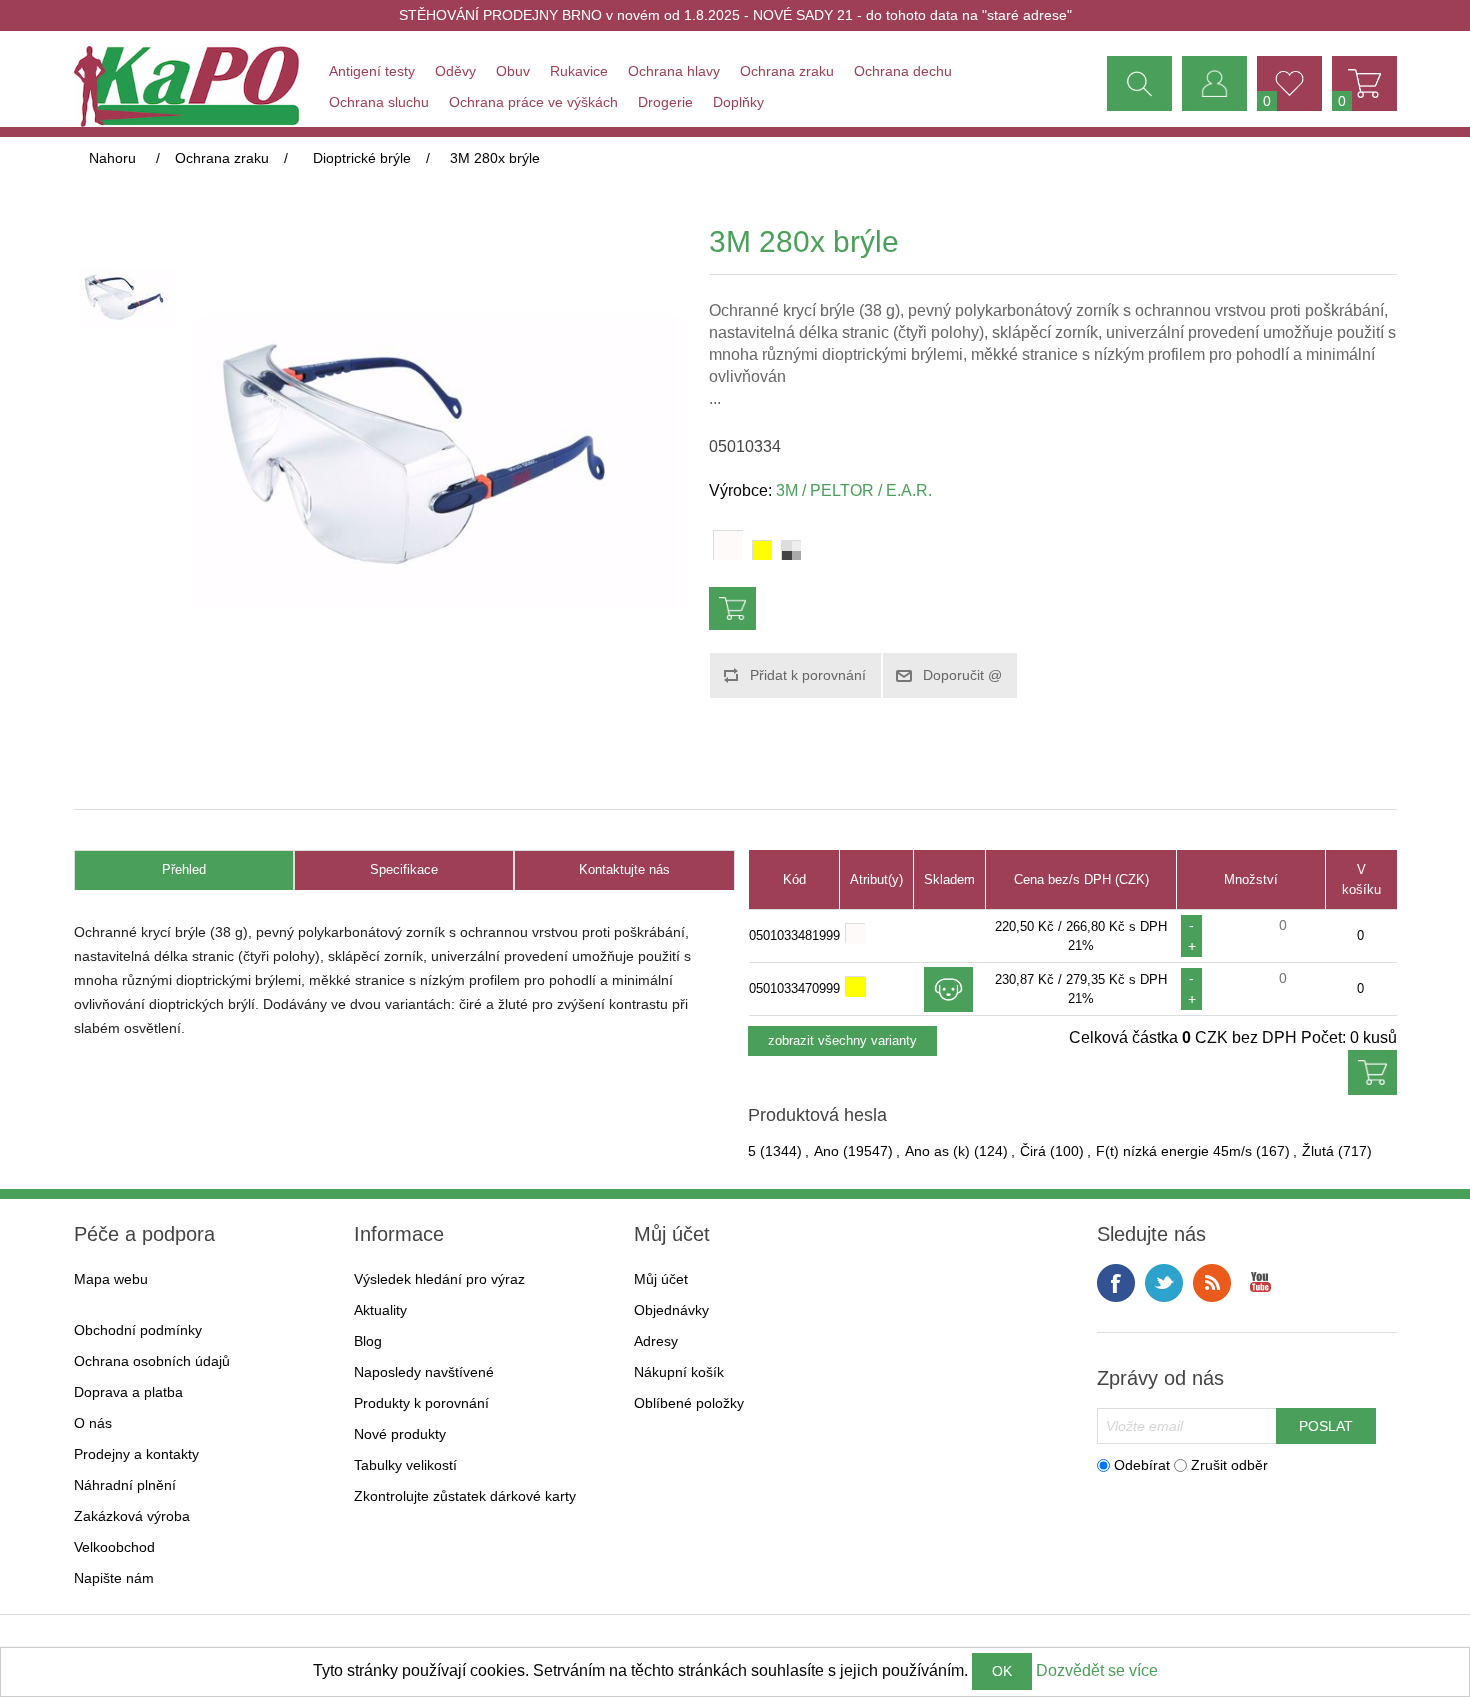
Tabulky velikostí (405, 1465)
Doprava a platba (128, 1392)
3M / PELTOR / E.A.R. (854, 490)
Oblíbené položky (689, 1403)
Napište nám (114, 1578)
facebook (1116, 1283)
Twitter (1164, 1283)
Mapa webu (111, 1279)
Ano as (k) (937, 1151)
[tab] (184, 870)
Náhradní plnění (125, 1485)
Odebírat (1142, 1465)
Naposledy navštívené (424, 1372)
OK (1002, 1671)
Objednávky (671, 1310)
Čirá (1033, 1151)
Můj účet (661, 1279)
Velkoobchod (114, 1547)
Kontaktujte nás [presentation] (624, 869)
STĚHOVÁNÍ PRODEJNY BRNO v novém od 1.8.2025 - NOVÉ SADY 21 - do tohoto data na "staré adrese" (735, 15)
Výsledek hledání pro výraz (439, 1279)
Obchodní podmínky (138, 1330)
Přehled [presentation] (184, 869)
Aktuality (380, 1310)
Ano (826, 1151)
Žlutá (1318, 1151)
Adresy (656, 1341)
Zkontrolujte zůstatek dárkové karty (465, 1496)
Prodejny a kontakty (136, 1454)
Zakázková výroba (132, 1516)
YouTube (1260, 1283)
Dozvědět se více (1097, 1670)
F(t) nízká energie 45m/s (1174, 1151)
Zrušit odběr (1229, 1465)
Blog (368, 1341)
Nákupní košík (679, 1372)
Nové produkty (400, 1434)
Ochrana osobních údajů (152, 1361)
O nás (93, 1423)
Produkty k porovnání (421, 1403)
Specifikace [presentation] (404, 869)
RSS (1212, 1283)
